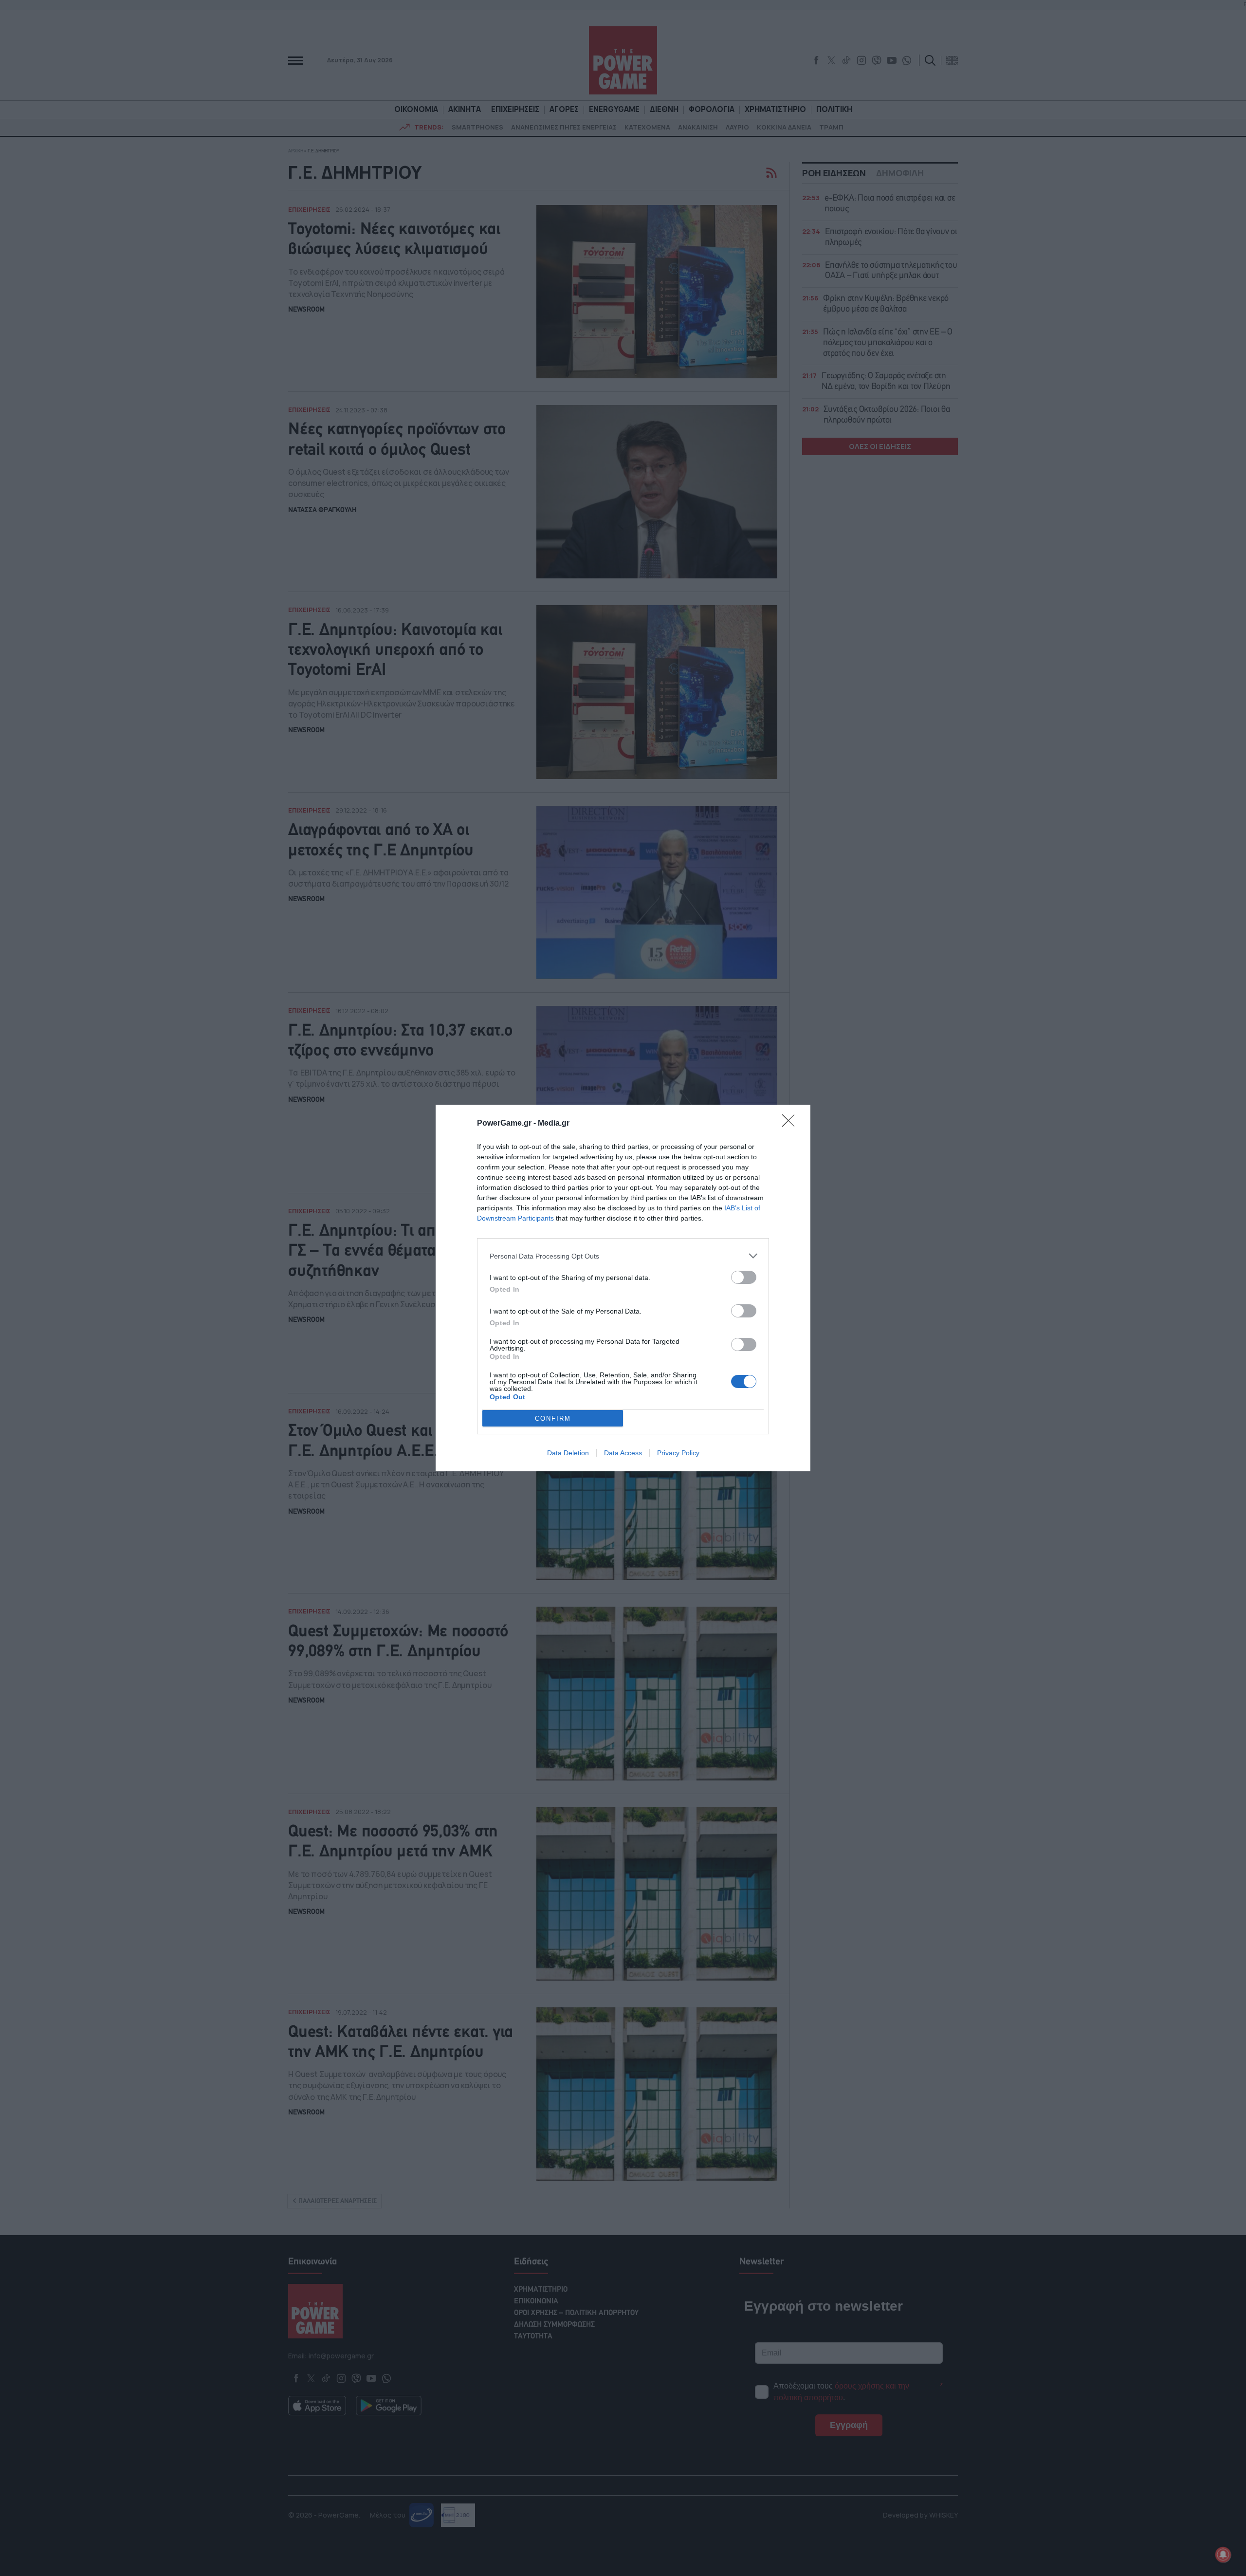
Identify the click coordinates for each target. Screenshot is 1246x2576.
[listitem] (623, 1256)
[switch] (744, 1277)
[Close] (791, 1124)
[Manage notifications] (1223, 2555)
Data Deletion (568, 1453)
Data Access (623, 1453)
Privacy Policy (678, 1453)
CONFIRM (553, 1418)
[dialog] (623, 1288)
